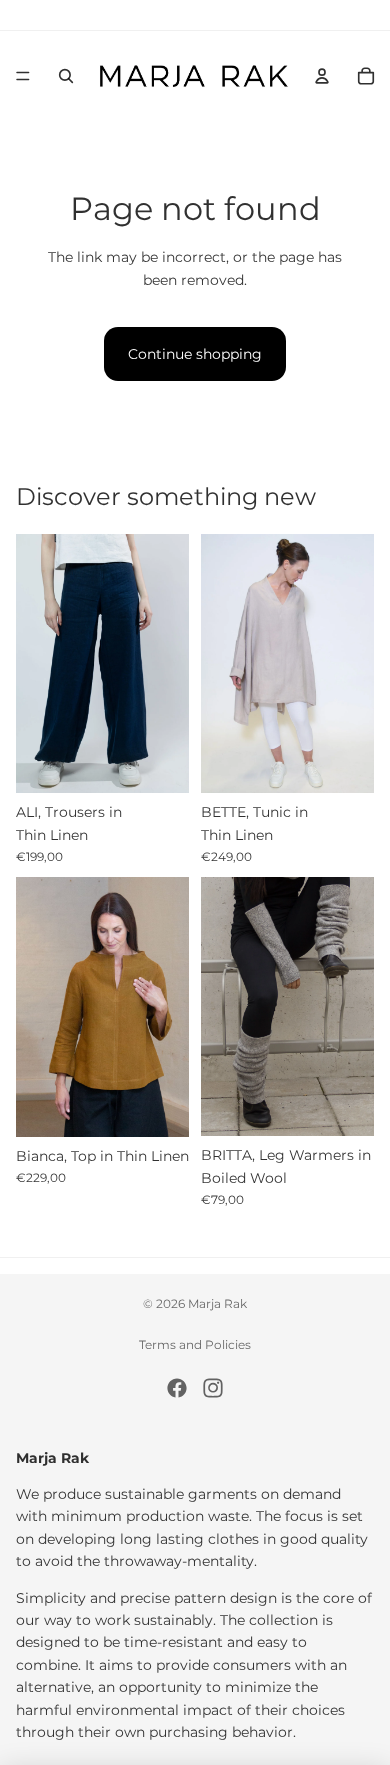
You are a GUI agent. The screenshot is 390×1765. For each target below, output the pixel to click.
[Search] (66, 76)
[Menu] (23, 76)
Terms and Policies (195, 1344)
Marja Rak (217, 1303)
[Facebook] (177, 1388)
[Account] (322, 76)
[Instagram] (213, 1388)
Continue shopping (195, 354)
